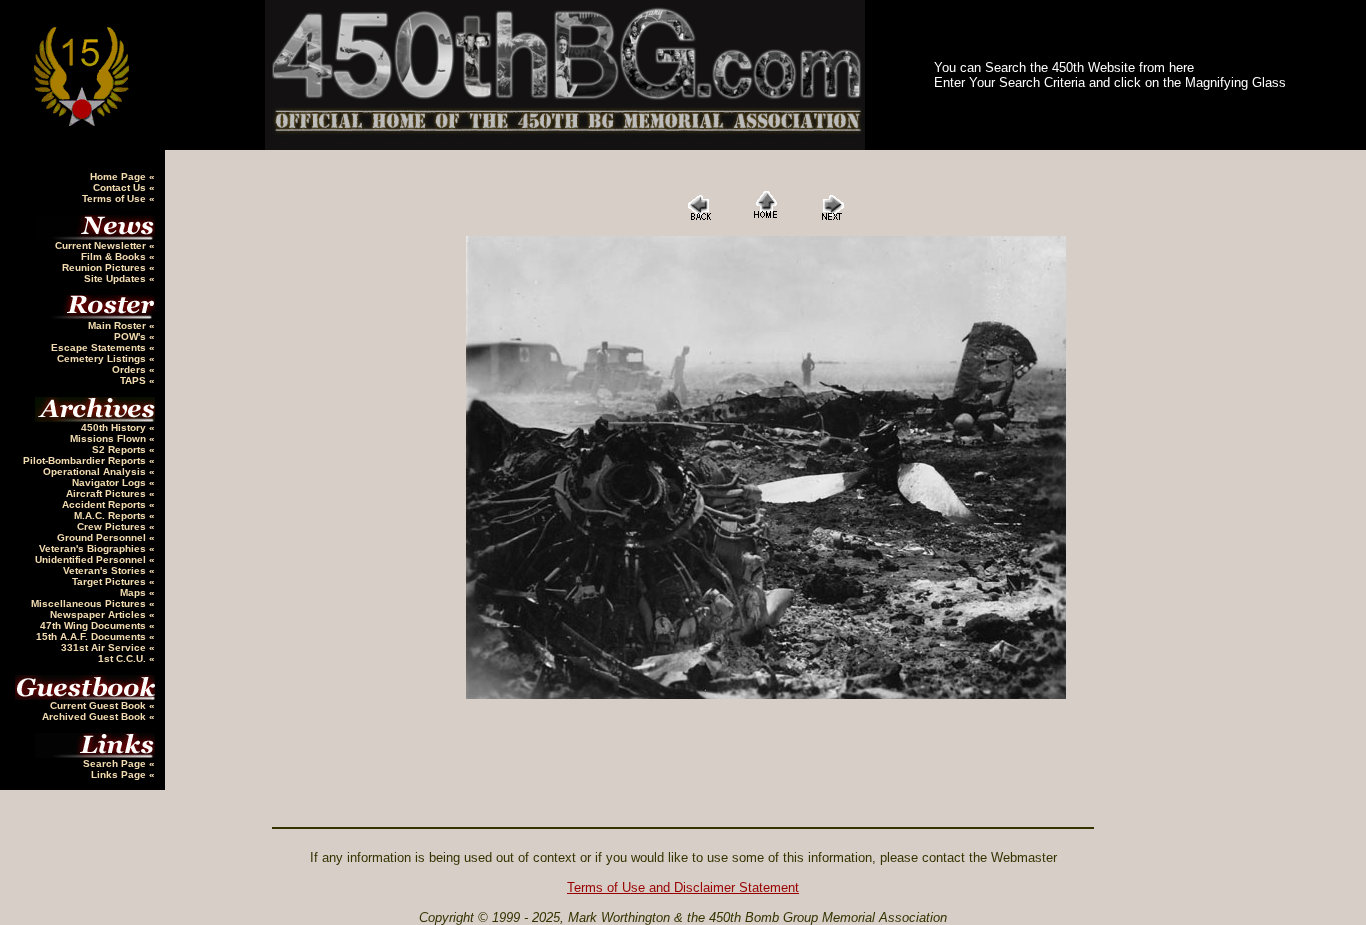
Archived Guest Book (95, 716)
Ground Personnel (103, 537)
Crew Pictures (113, 526)
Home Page (119, 176)
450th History (115, 427)
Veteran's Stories (106, 570)
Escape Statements (100, 347)
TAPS (134, 380)
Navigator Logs (110, 482)
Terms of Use (115, 198)
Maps (134, 592)
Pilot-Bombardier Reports (86, 460)
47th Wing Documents (94, 625)
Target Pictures (110, 581)
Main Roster (118, 325)
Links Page (120, 774)
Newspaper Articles (99, 614)
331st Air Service (105, 647)
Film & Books (115, 256)
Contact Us (121, 187)
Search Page (116, 763)
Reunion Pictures (105, 267)
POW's (131, 336)
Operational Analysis (96, 471)
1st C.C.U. (123, 658)
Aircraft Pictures (107, 493)
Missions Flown (109, 438)
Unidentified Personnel (92, 559)
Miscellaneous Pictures (90, 603)
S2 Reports (120, 449)
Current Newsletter (102, 245)
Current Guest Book (99, 705)
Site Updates (116, 278)
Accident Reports (105, 504)
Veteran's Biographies (94, 548)
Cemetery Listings (103, 358)
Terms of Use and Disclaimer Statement (683, 887)
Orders (130, 369)
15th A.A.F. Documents (92, 636)
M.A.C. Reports (111, 515)
